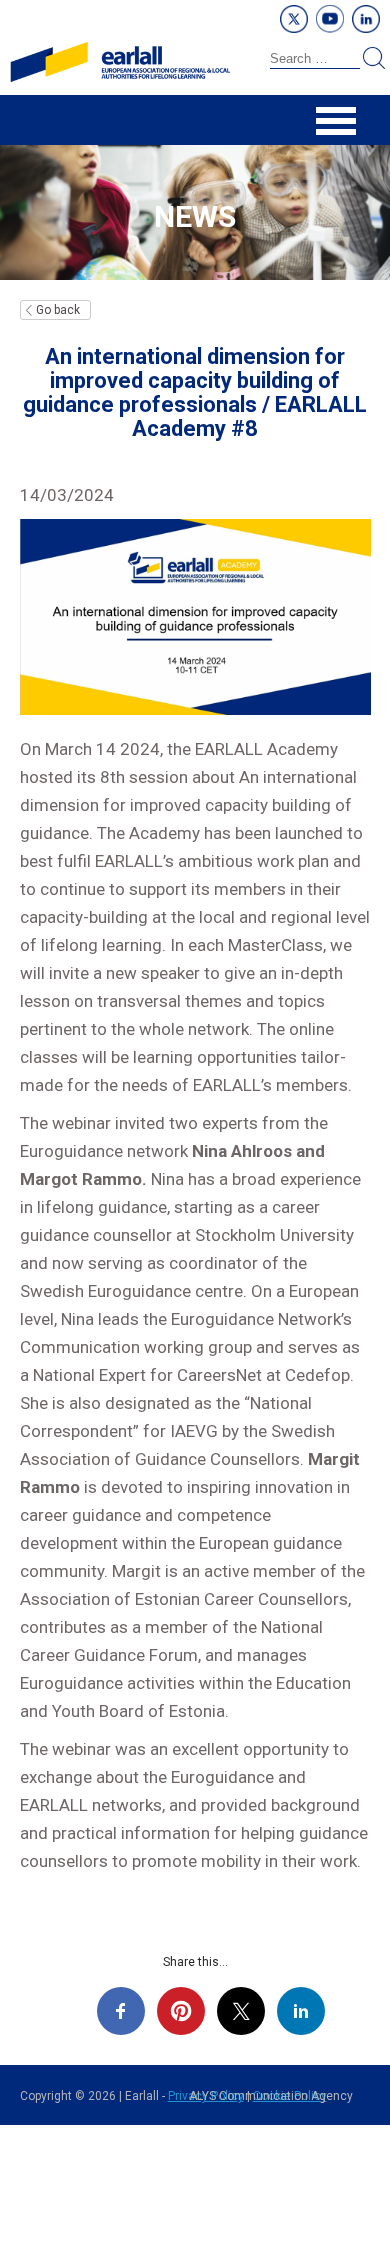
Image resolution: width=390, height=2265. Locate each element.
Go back (58, 310)
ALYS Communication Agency (271, 2096)
